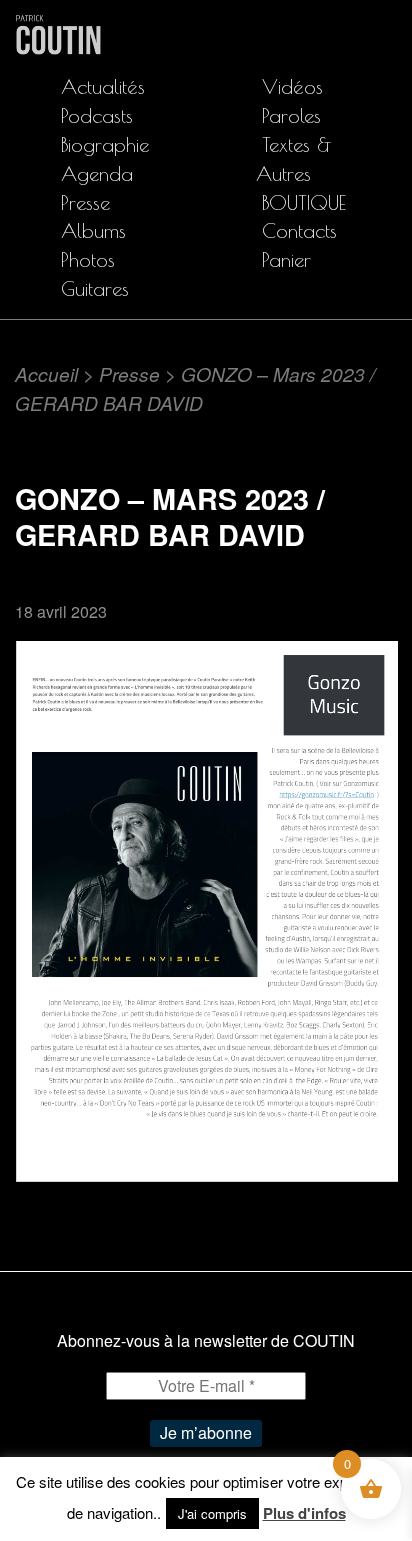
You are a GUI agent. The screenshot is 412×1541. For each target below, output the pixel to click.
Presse (85, 202)
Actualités (103, 86)
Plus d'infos (304, 1513)
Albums (93, 230)
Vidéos (292, 86)
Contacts (299, 230)
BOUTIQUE (304, 202)
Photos (88, 259)
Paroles (291, 115)
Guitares (95, 288)
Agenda (97, 173)
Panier (286, 259)
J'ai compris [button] (212, 1513)
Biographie (105, 144)
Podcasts (97, 115)
